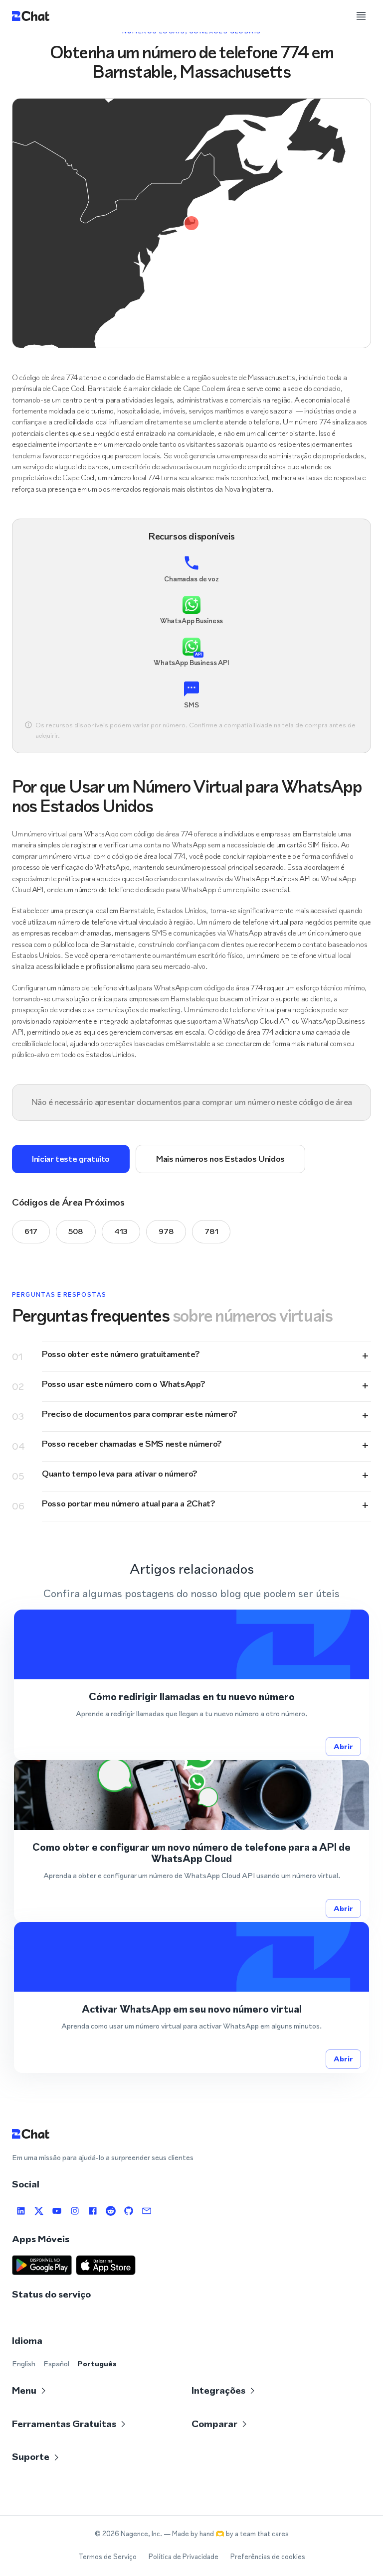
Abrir (343, 1746)
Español (56, 2364)
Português (97, 2364)
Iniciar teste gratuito (71, 1159)
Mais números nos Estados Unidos (220, 1159)
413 (121, 1231)
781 (211, 1231)
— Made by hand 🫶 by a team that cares (226, 2534)
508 (76, 1231)
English (24, 2364)
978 (166, 1231)
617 (31, 1231)
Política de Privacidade (184, 2557)
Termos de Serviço (107, 2557)
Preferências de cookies (268, 2557)
